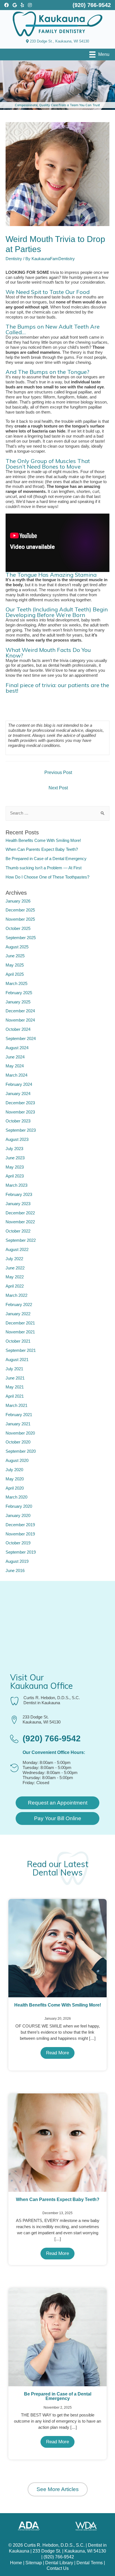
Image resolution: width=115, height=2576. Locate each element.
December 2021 (20, 1323)
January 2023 (18, 1204)
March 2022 (16, 1295)
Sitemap (34, 2563)
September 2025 (21, 938)
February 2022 (19, 1305)
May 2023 (15, 1167)
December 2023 (20, 1103)
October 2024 (18, 1029)
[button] (57, 1803)
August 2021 (17, 1360)
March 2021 (16, 1405)
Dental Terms (90, 2563)
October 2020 (18, 1442)
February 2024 (19, 1084)
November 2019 (20, 1534)
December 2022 (20, 1213)
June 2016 (15, 1571)
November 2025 (20, 919)
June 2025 (15, 956)
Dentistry (14, 259)
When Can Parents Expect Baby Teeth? (42, 849)
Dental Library (59, 2563)
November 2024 (20, 1020)
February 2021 (19, 1415)
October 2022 (18, 1231)
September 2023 (21, 1130)
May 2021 (15, 1387)
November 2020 (20, 1433)
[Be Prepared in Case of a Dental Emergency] (57, 2337)
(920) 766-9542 (59, 2557)
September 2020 (21, 1451)
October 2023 (18, 1121)
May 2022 (15, 1277)
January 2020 (18, 1516)
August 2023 (17, 1139)
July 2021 (14, 1369)
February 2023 (19, 1195)
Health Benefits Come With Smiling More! (43, 841)
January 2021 (18, 1424)
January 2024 (18, 1094)
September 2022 (21, 1240)
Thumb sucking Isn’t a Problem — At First (44, 868)
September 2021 (21, 1350)
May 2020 (15, 1479)
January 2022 (18, 1314)
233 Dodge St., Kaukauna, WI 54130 (59, 41)
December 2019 (20, 1525)
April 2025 (15, 974)
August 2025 (17, 947)
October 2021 (18, 1341)
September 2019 (21, 1552)
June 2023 (15, 1158)
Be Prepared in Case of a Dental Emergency (46, 859)
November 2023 (20, 1112)
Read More (57, 2053)
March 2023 (16, 1185)
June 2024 (15, 1057)
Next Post (58, 788)
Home (16, 2563)
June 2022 (15, 1268)
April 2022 (15, 1286)
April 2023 (15, 1176)
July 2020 (14, 1470)
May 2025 (15, 965)
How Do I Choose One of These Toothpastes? (47, 877)
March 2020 (16, 1497)
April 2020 (15, 1488)
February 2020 (19, 1506)
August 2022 (17, 1250)
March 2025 (16, 984)
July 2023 (14, 1149)
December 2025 (20, 910)
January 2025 (18, 1002)
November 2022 (20, 1222)
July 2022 (14, 1259)
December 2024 (20, 1011)
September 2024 (21, 1039)
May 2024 (15, 1066)
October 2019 (18, 1543)
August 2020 (17, 1461)
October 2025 (18, 929)
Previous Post (58, 772)
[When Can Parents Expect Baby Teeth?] (57, 2142)
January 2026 (18, 901)
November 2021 (20, 1332)
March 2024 (16, 1075)
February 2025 (19, 993)
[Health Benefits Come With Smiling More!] (57, 1948)
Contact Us (58, 2568)
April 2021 (15, 1396)
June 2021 (15, 1378)
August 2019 (17, 1561)
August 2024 (17, 1048)
